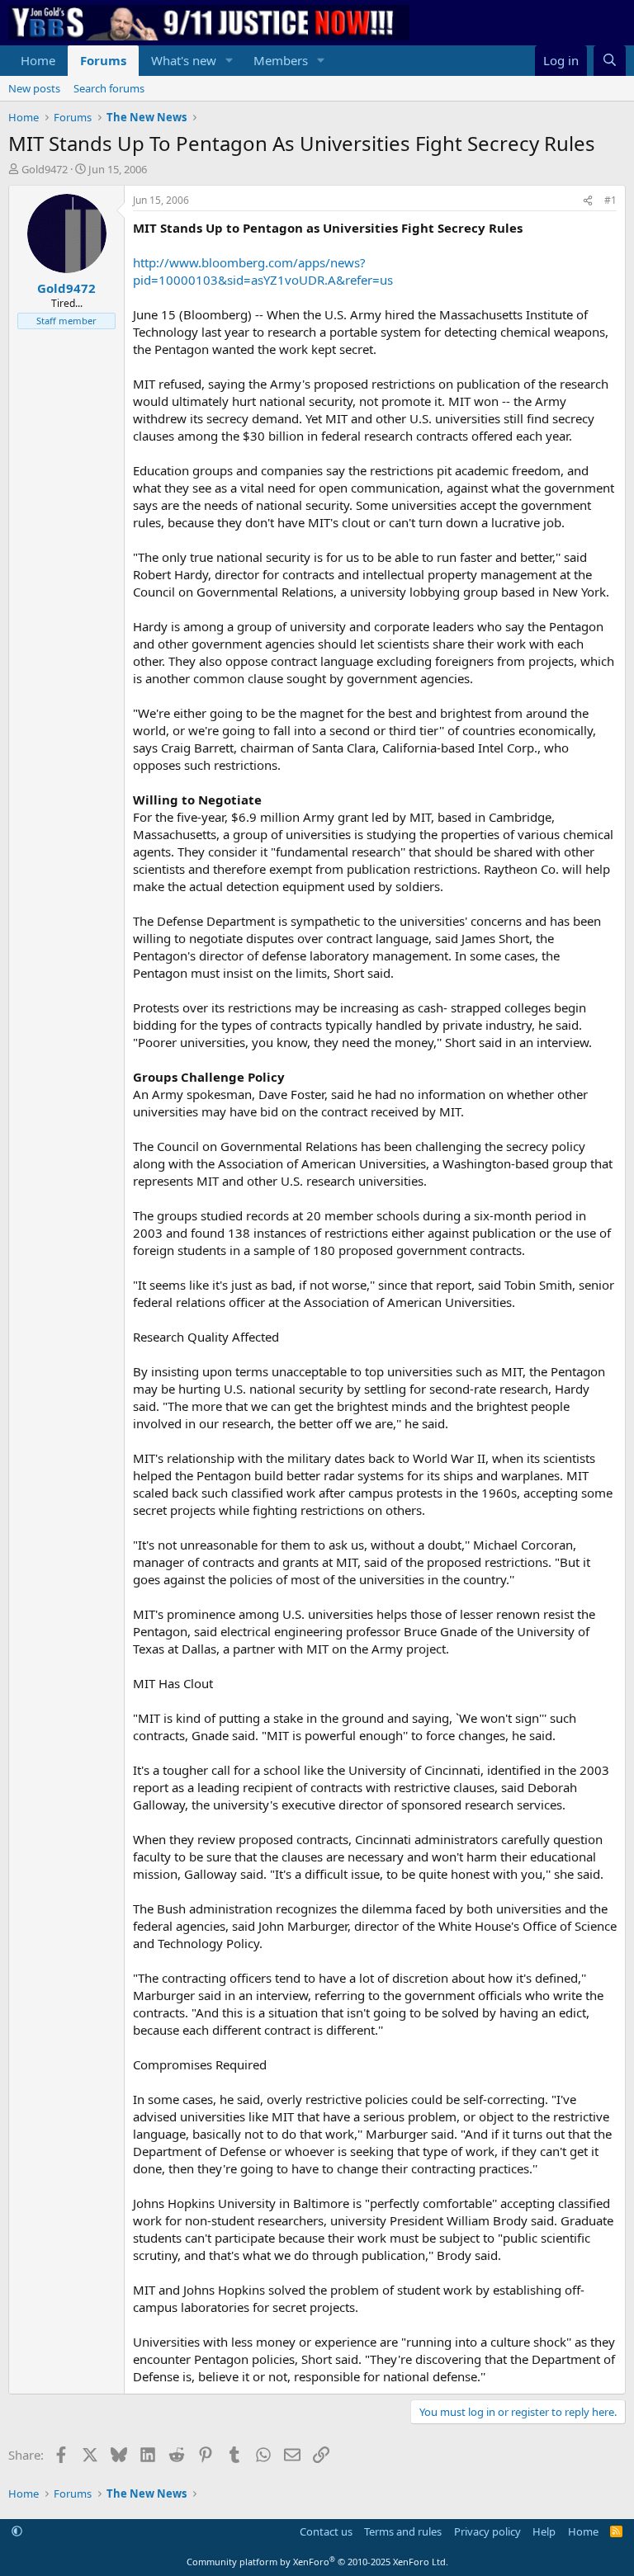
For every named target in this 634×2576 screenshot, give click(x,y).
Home (38, 60)
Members (281, 60)
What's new (184, 60)
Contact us (326, 2531)
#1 (610, 200)
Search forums (109, 88)
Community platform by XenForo (317, 2562)
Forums (103, 60)
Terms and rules (403, 2531)
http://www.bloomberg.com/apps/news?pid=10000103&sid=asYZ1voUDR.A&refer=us (263, 271)
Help (544, 2531)
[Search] (610, 61)
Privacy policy (487, 2531)
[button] (229, 61)
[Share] (588, 201)
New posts (34, 88)
